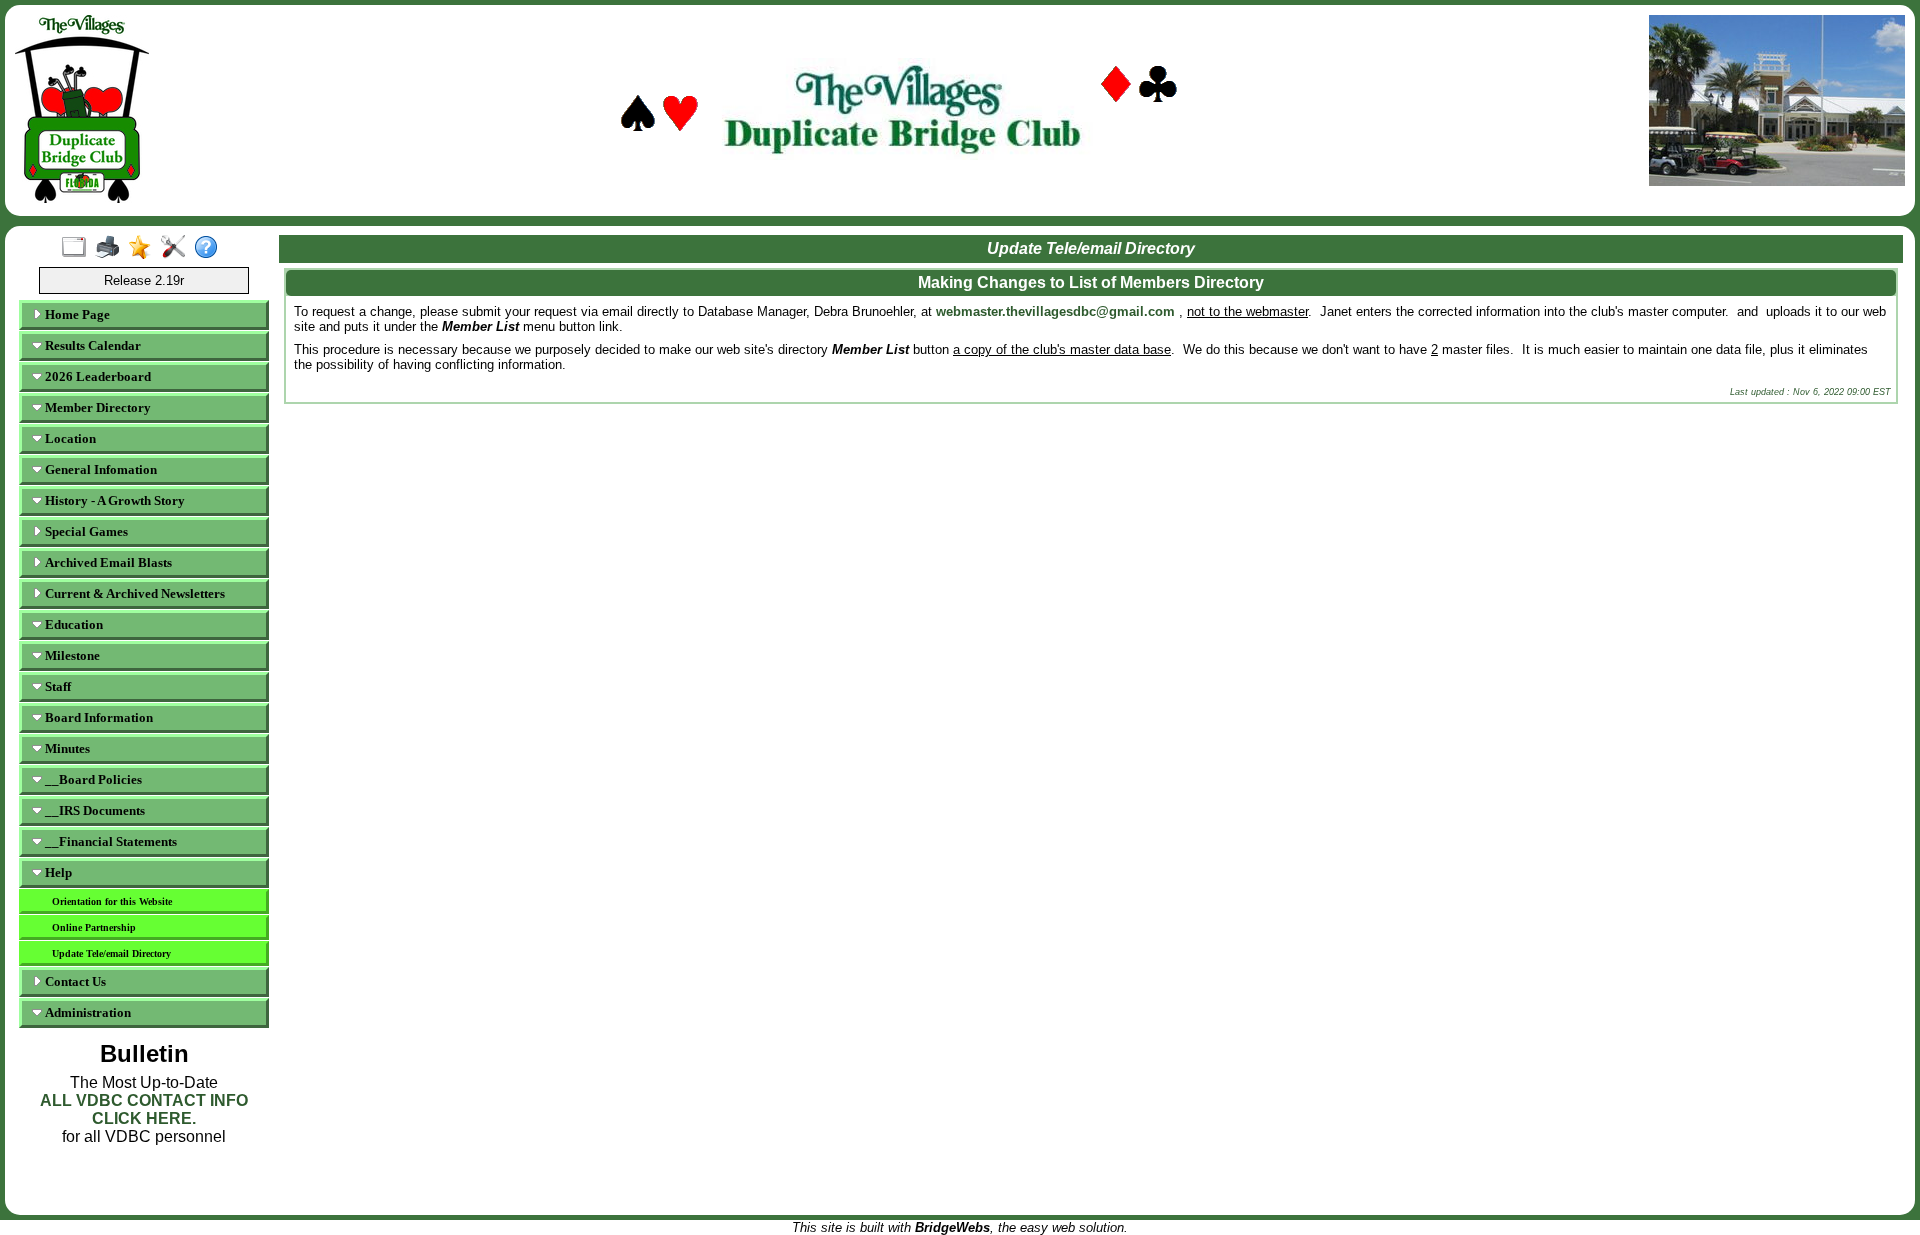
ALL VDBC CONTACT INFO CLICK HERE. (144, 1109)
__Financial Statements (109, 841)
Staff (56, 686)
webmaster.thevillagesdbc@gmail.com (1055, 311)
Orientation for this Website (112, 901)
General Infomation (99, 469)
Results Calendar (91, 345)
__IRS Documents (93, 810)
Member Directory (96, 407)
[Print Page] (111, 248)
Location (69, 438)
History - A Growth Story (113, 500)
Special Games (85, 531)
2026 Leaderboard (96, 376)
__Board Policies (92, 779)
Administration (86, 1012)
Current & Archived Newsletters (133, 593)
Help (57, 872)
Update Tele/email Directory (111, 953)
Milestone (71, 655)
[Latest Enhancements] (144, 248)
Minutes (66, 748)
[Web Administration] (177, 248)
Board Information (97, 717)
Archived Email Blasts (107, 562)
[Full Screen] (78, 248)
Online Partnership (94, 927)
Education (72, 624)
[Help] (210, 248)
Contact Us (74, 981)
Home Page (76, 314)
